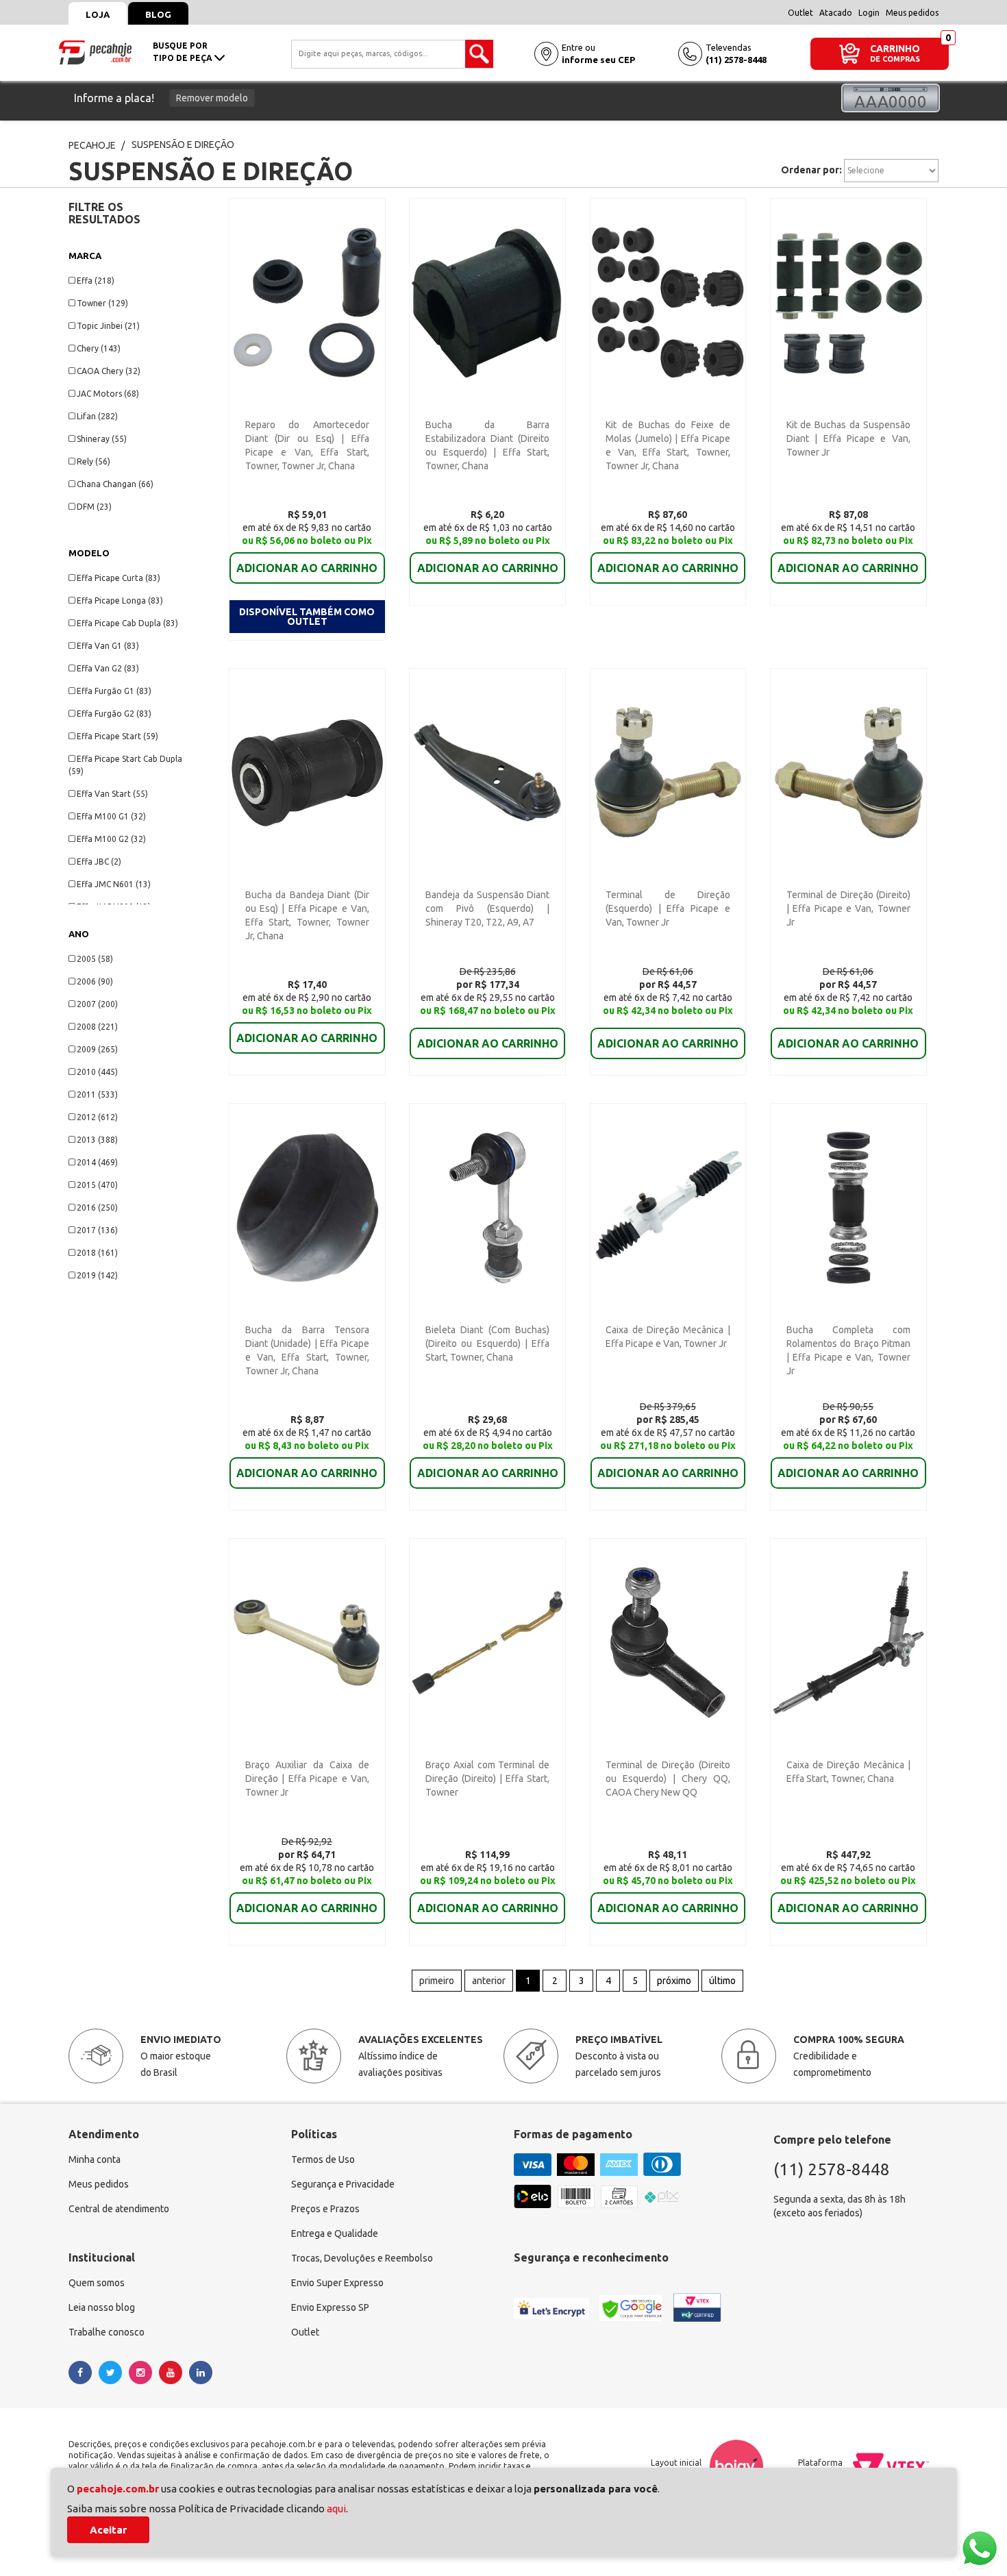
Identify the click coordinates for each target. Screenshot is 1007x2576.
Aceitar (108, 2530)
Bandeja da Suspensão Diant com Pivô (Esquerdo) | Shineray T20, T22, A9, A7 (487, 908)
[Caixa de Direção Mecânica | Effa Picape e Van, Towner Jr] (668, 1206)
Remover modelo (212, 98)
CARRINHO (895, 48)
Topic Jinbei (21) (108, 326)
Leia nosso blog (102, 2307)
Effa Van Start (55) (112, 794)
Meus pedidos (912, 13)
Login (869, 13)
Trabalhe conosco (107, 2332)
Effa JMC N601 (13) (114, 884)
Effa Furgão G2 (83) (114, 714)
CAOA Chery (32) (109, 371)
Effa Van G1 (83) (108, 646)
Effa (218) (96, 281)
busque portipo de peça (184, 52)
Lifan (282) (97, 416)
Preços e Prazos (325, 2209)
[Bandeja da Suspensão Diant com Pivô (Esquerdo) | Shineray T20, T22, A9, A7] (487, 771)
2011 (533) (97, 1094)
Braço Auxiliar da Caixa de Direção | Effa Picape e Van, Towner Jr (307, 1779)
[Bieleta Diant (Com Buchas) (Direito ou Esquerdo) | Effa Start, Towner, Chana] (487, 1206)
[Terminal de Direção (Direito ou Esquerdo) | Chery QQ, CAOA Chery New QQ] (668, 1642)
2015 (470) (97, 1185)
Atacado (836, 13)
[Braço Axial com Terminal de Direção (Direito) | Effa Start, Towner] (487, 1642)
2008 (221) (97, 1027)
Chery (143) (99, 348)
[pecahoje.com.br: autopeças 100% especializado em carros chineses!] (95, 51)
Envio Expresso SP (330, 2307)
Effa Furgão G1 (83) (114, 691)
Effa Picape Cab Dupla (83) (127, 623)
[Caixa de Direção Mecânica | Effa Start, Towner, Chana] (848, 1642)
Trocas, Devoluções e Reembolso (362, 2258)
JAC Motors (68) (108, 394)
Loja (98, 14)
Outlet (800, 13)
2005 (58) (95, 959)
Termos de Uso (323, 2159)
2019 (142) (97, 1275)
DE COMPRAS (895, 59)
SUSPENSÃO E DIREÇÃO (183, 145)
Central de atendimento (119, 2209)
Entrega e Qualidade (335, 2233)
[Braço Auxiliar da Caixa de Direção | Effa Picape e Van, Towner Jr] (307, 1642)
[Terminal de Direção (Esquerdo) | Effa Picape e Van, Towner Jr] (668, 771)
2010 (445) (97, 1072)
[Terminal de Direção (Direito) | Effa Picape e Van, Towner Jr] (848, 771)
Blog (158, 14)
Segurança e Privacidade (343, 2184)
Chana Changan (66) (115, 484)
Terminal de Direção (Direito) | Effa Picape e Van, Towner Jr (848, 908)
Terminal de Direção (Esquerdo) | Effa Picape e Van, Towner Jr (668, 908)
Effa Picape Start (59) (117, 736)
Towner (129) (102, 303)
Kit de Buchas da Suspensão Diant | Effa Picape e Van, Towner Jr (848, 438)
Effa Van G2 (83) (108, 668)
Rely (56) (94, 461)
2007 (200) (97, 1004)
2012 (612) (97, 1117)
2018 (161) (97, 1253)
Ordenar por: (811, 170)
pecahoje (92, 145)
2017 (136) (97, 1230)
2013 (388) (97, 1140)
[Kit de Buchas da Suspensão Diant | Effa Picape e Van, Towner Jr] (848, 301)
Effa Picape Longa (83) (120, 600)
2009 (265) (97, 1049)
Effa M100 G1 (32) (111, 816)
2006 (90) (95, 981)
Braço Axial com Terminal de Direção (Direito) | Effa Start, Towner (487, 1779)
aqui (336, 2509)
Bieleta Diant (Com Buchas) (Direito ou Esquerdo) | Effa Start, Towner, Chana (487, 1343)
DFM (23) (94, 507)
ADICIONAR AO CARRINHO (307, 568)
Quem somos (97, 2283)
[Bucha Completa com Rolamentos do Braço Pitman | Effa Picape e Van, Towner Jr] (848, 1206)
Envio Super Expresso (337, 2283)
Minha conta (95, 2159)
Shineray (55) (102, 439)
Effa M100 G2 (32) (111, 839)
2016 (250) (97, 1207)
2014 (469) (97, 1162)
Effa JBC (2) (99, 862)
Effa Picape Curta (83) (119, 578)
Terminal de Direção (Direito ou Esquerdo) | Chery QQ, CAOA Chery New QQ (668, 1779)
